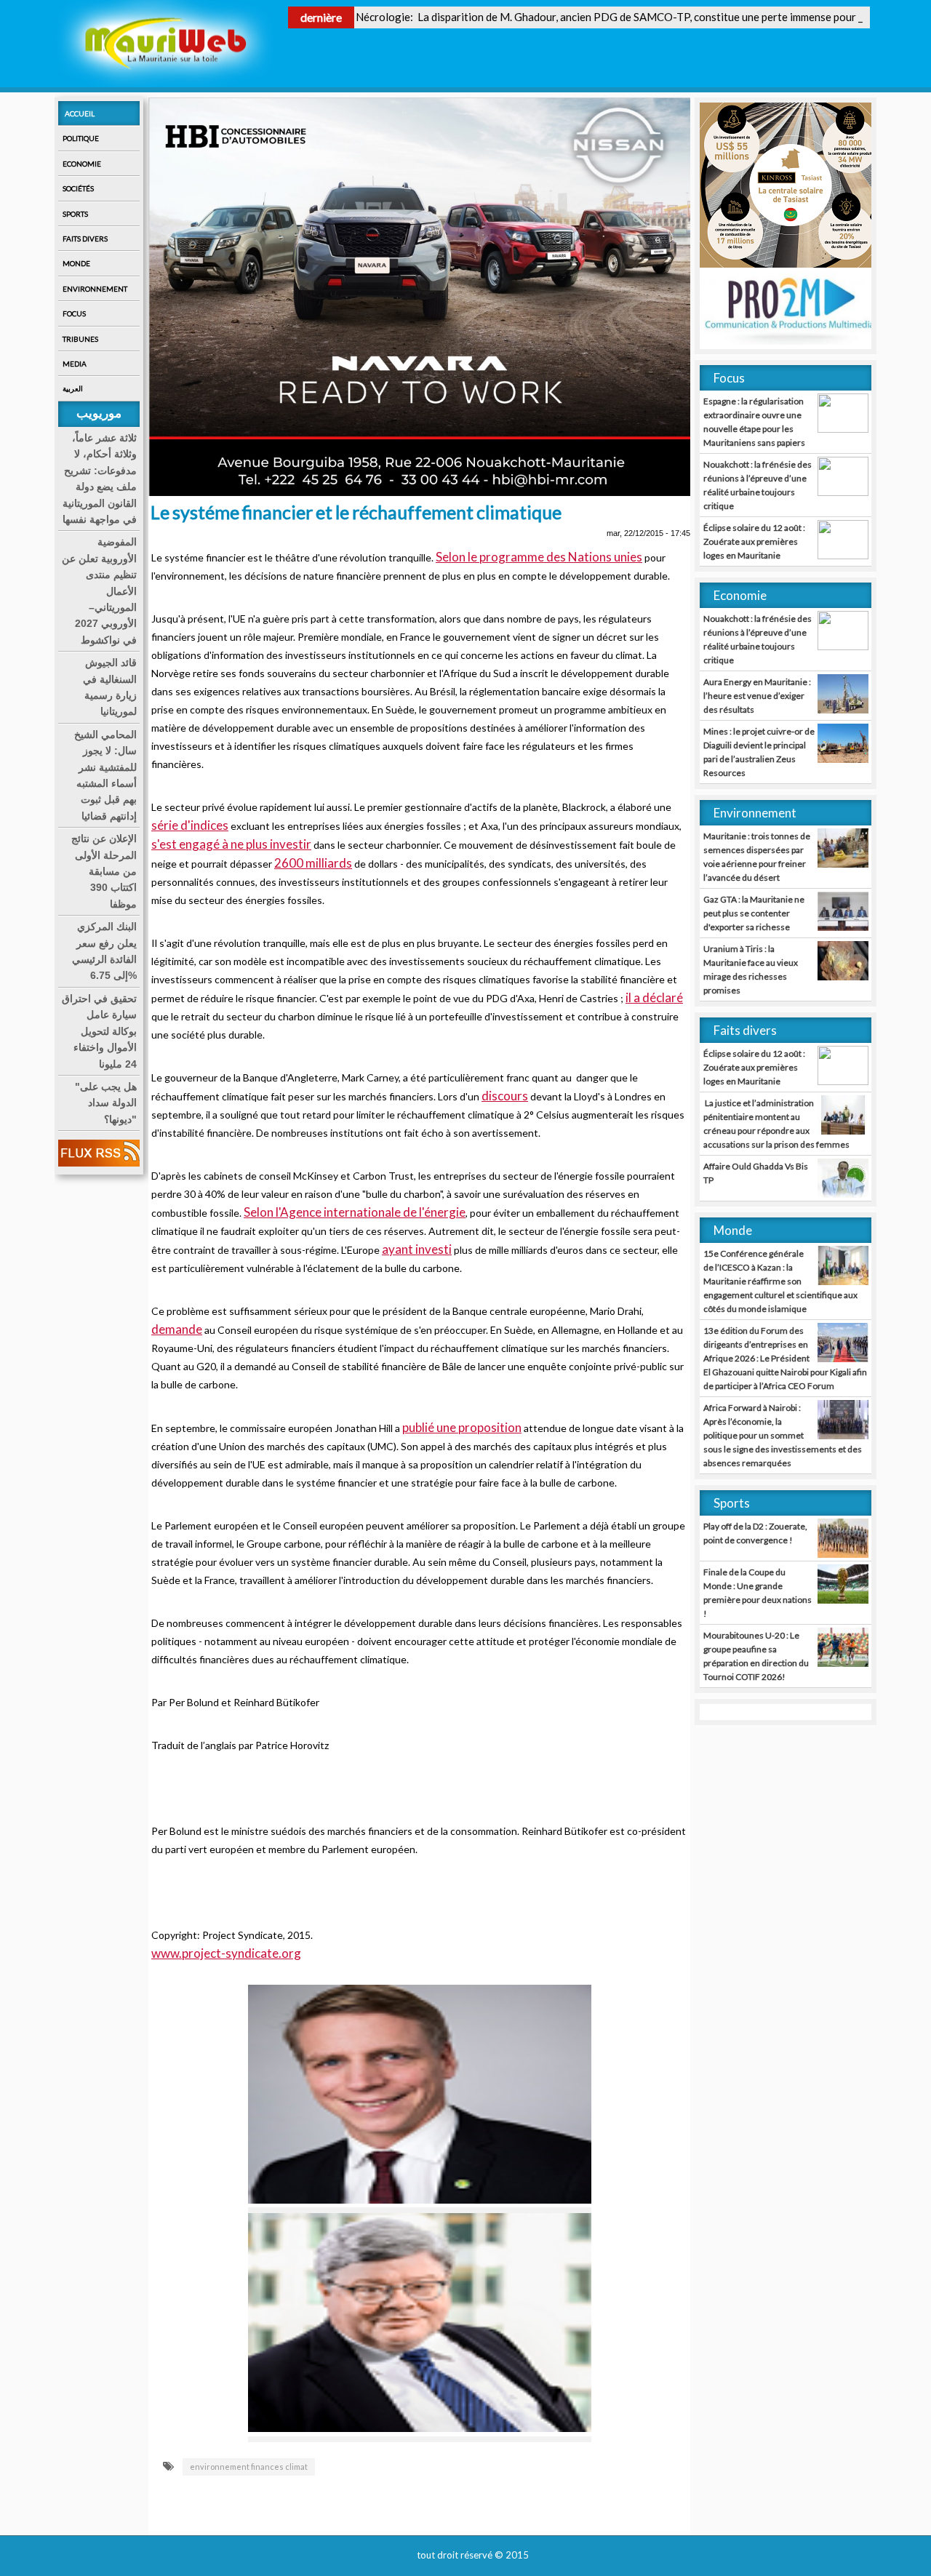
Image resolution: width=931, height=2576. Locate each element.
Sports (75, 214)
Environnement (95, 289)
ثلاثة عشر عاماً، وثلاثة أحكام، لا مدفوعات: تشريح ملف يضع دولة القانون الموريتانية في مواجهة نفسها (100, 479)
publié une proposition (462, 1427)
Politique (81, 138)
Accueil (80, 113)
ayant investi (417, 1249)
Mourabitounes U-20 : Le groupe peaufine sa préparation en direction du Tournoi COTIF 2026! (756, 1656)
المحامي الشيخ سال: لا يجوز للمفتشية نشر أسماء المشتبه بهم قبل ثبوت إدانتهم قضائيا (105, 775)
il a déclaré (654, 997)
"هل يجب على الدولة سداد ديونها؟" (106, 1103)
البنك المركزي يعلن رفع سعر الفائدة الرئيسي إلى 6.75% (104, 951)
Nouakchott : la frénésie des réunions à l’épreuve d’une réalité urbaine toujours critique (758, 485)
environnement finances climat (249, 2467)
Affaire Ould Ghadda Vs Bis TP (756, 1173)
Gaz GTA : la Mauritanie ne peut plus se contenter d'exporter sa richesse (754, 913)
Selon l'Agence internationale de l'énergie (355, 1212)
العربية (73, 388)
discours (505, 1096)
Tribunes (80, 339)
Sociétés (78, 188)
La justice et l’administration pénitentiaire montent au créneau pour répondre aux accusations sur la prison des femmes (776, 1124)
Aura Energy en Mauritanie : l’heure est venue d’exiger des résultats (757, 696)
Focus (74, 313)
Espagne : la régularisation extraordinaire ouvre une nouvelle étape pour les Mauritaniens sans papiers (754, 422)
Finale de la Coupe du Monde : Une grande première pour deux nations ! (758, 1593)
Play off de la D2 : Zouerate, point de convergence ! (755, 1533)
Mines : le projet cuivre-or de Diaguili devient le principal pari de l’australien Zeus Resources (759, 752)
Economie (82, 164)
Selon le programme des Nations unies (539, 557)
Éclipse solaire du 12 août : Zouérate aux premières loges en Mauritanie (754, 541)
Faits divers (85, 239)
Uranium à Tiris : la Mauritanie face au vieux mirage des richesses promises (751, 969)
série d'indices (190, 825)
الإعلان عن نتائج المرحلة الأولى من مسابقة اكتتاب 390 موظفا (104, 871)
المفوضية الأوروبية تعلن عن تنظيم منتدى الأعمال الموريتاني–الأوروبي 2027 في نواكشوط (99, 591)
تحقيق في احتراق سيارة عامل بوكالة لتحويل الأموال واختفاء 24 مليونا (99, 1031)
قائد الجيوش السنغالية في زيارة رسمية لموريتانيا (110, 687)
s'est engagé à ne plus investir (231, 844)
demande (177, 1329)
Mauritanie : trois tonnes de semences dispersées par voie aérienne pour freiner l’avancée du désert (757, 857)
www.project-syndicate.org (226, 1953)
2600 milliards (313, 863)
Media (75, 364)
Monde (76, 263)
